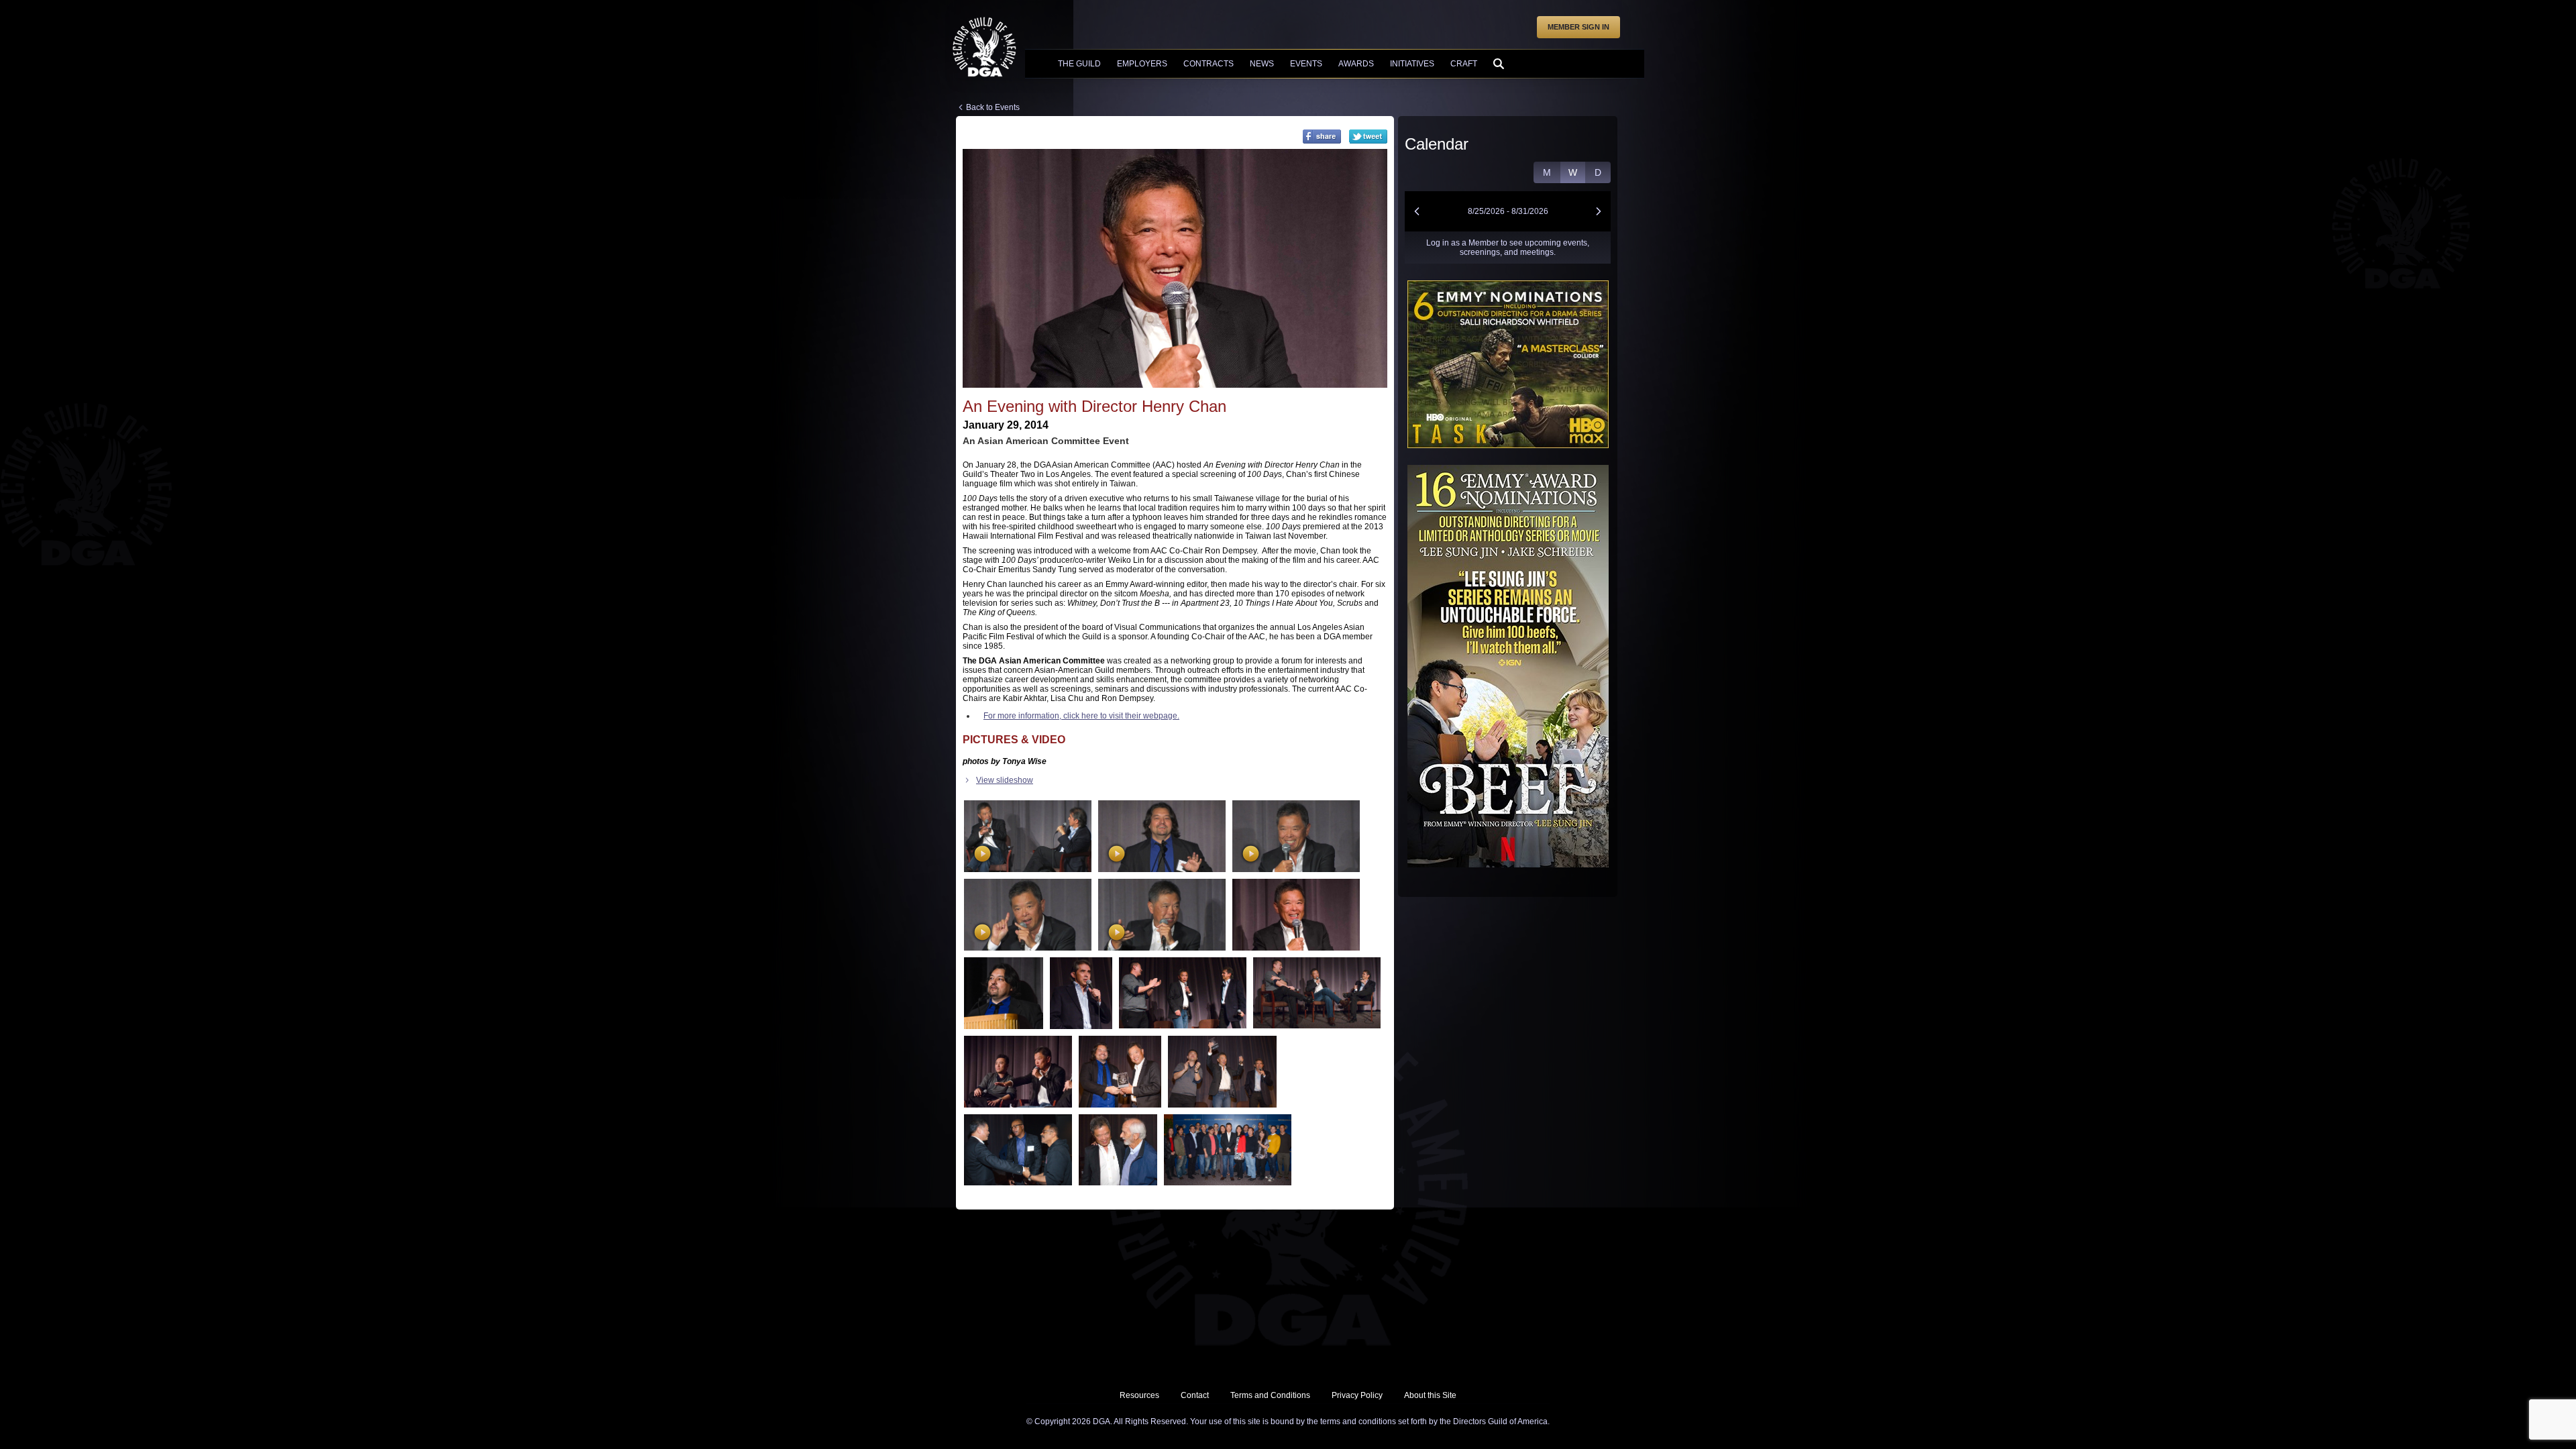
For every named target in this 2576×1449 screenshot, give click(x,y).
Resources (1139, 1395)
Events (1306, 64)
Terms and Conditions (1270, 1395)
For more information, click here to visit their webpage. (1081, 716)
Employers (1142, 64)
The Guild (1079, 64)
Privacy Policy (1357, 1395)
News (1262, 64)
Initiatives (1412, 64)
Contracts (1209, 64)
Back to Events (993, 107)
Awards (1356, 64)
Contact (1195, 1395)
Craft (1464, 64)
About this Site (1430, 1395)
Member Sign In (1578, 27)
